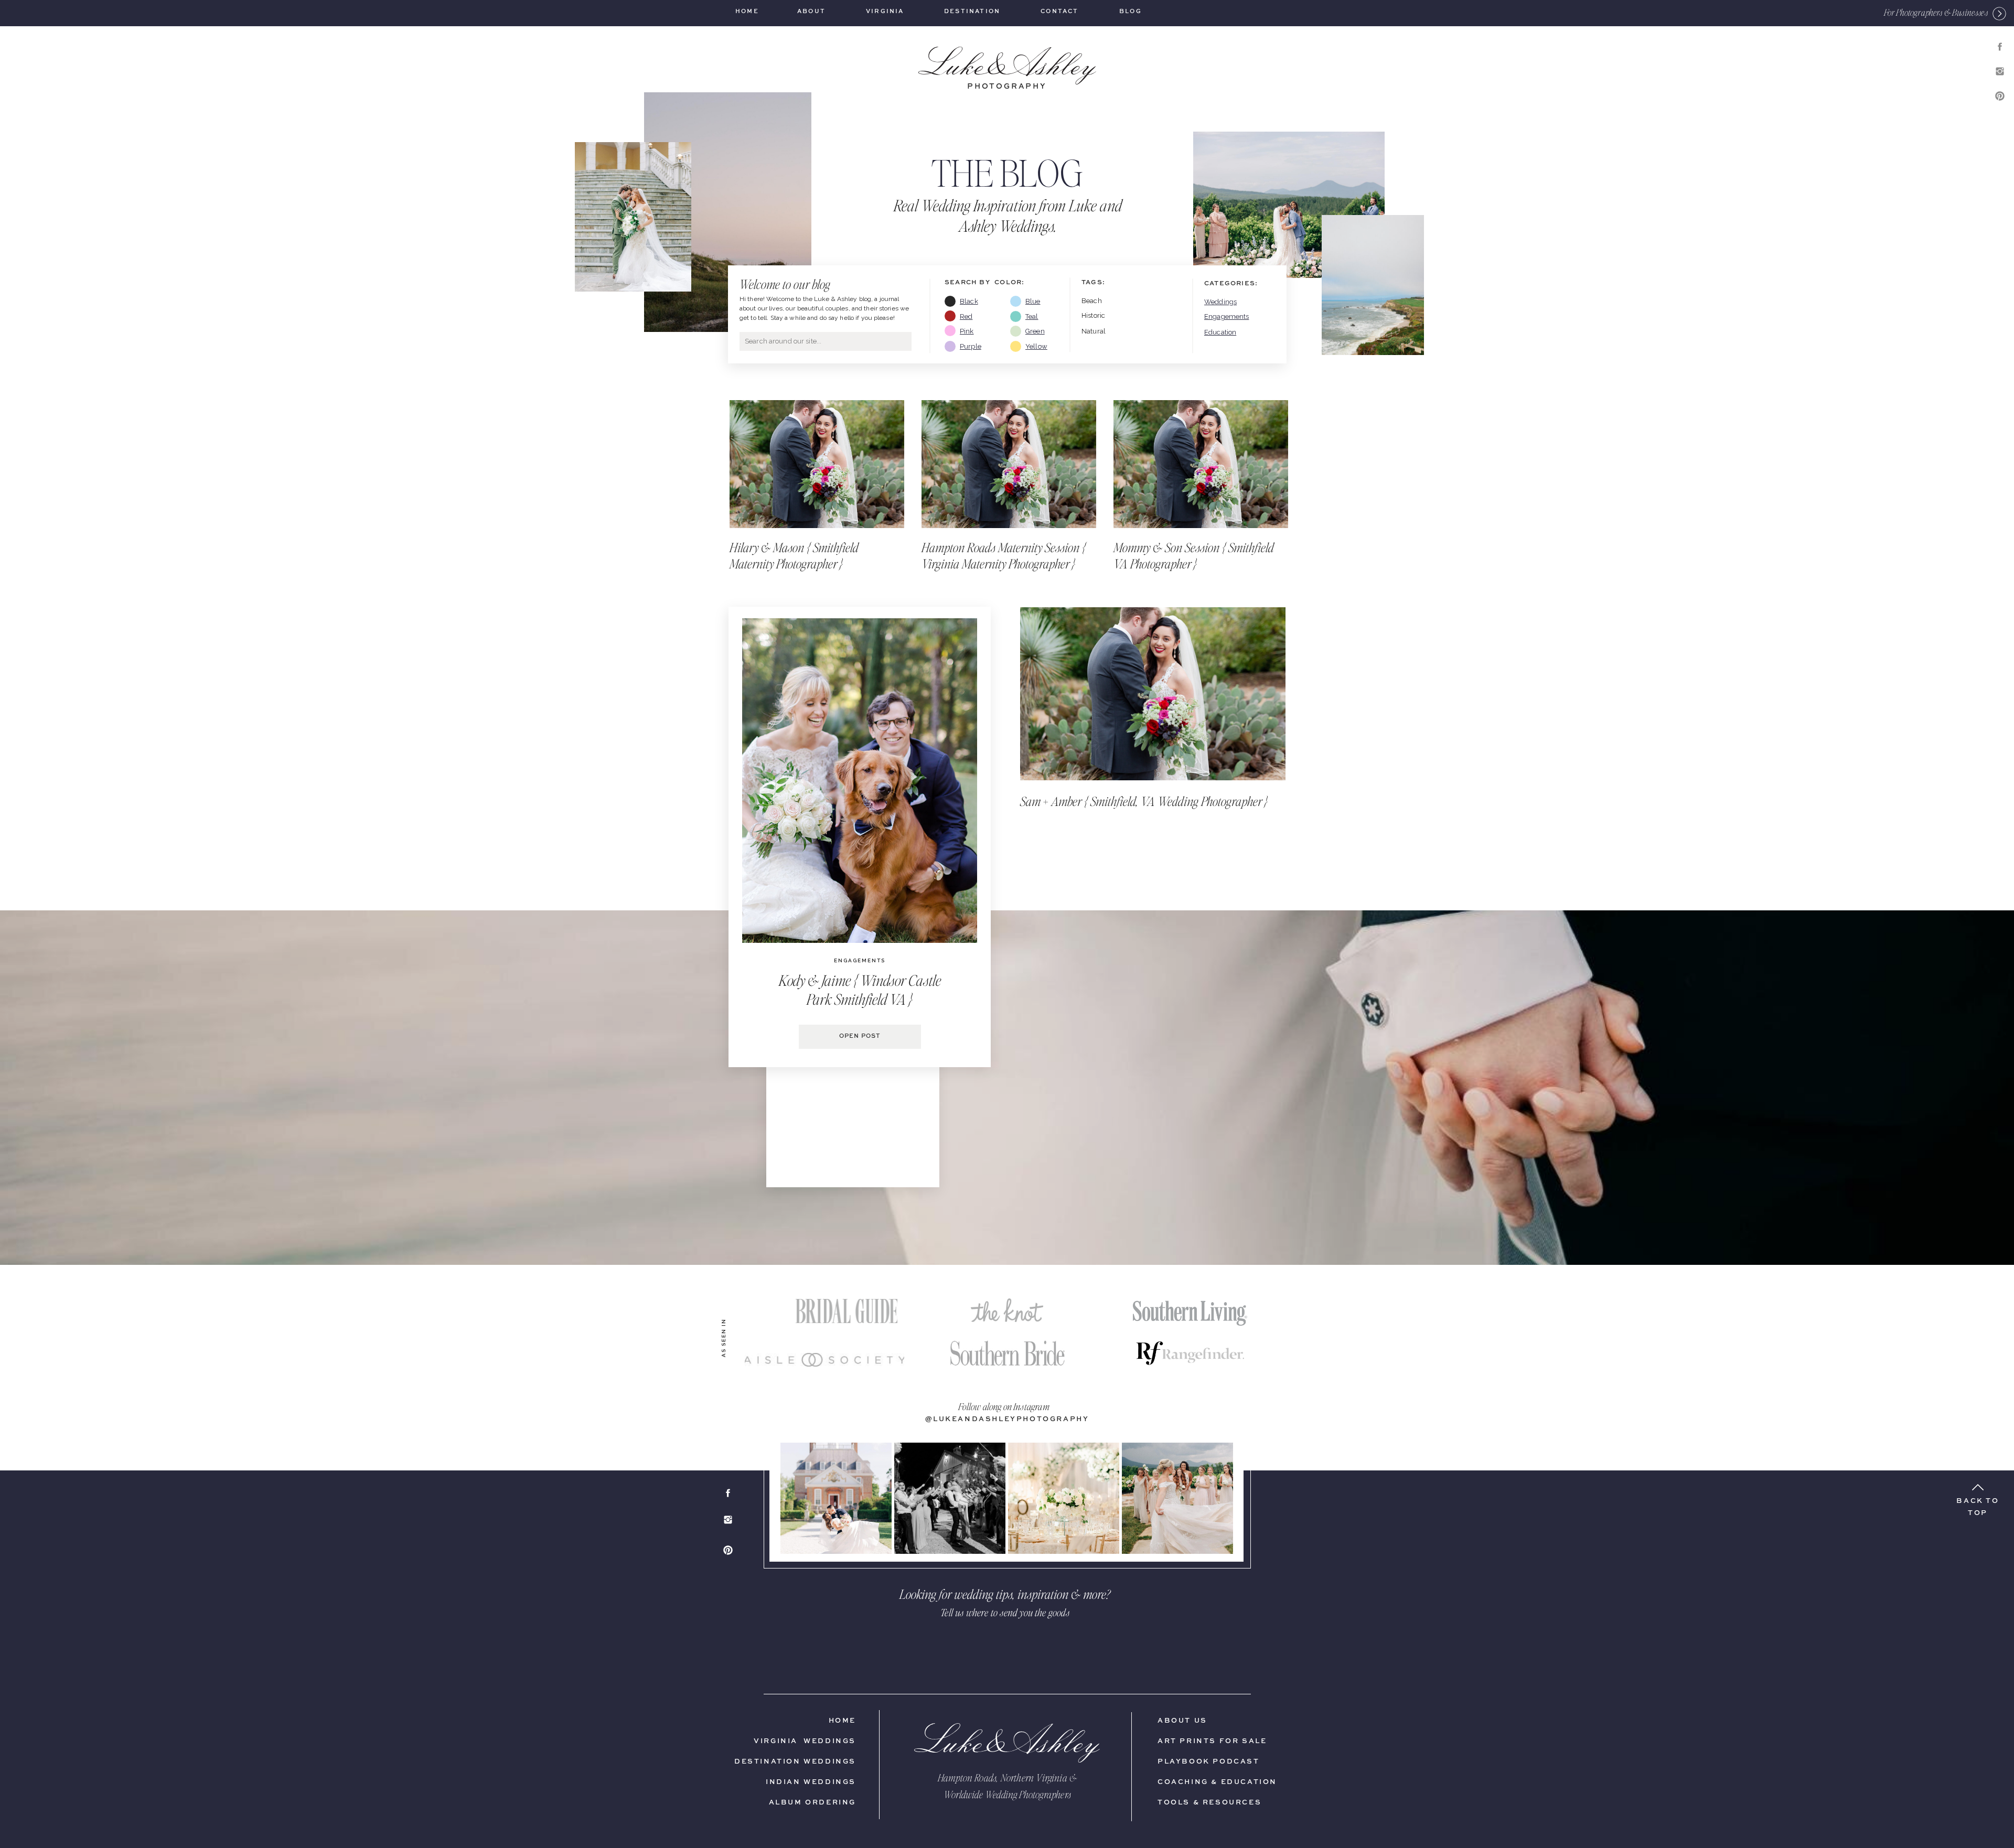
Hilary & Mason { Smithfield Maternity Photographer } (794, 555)
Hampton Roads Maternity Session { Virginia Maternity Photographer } (1004, 555)
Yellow (1036, 346)
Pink (967, 331)
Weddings (1220, 302)
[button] (1936, 12)
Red (966, 316)
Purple (971, 346)
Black (969, 301)
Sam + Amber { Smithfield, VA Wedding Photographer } (1144, 801)
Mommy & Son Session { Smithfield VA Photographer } (1194, 555)
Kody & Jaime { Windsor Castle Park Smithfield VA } (860, 990)
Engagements (1226, 316)
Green (1035, 331)
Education (1220, 332)
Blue (1033, 301)
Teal (1032, 316)
